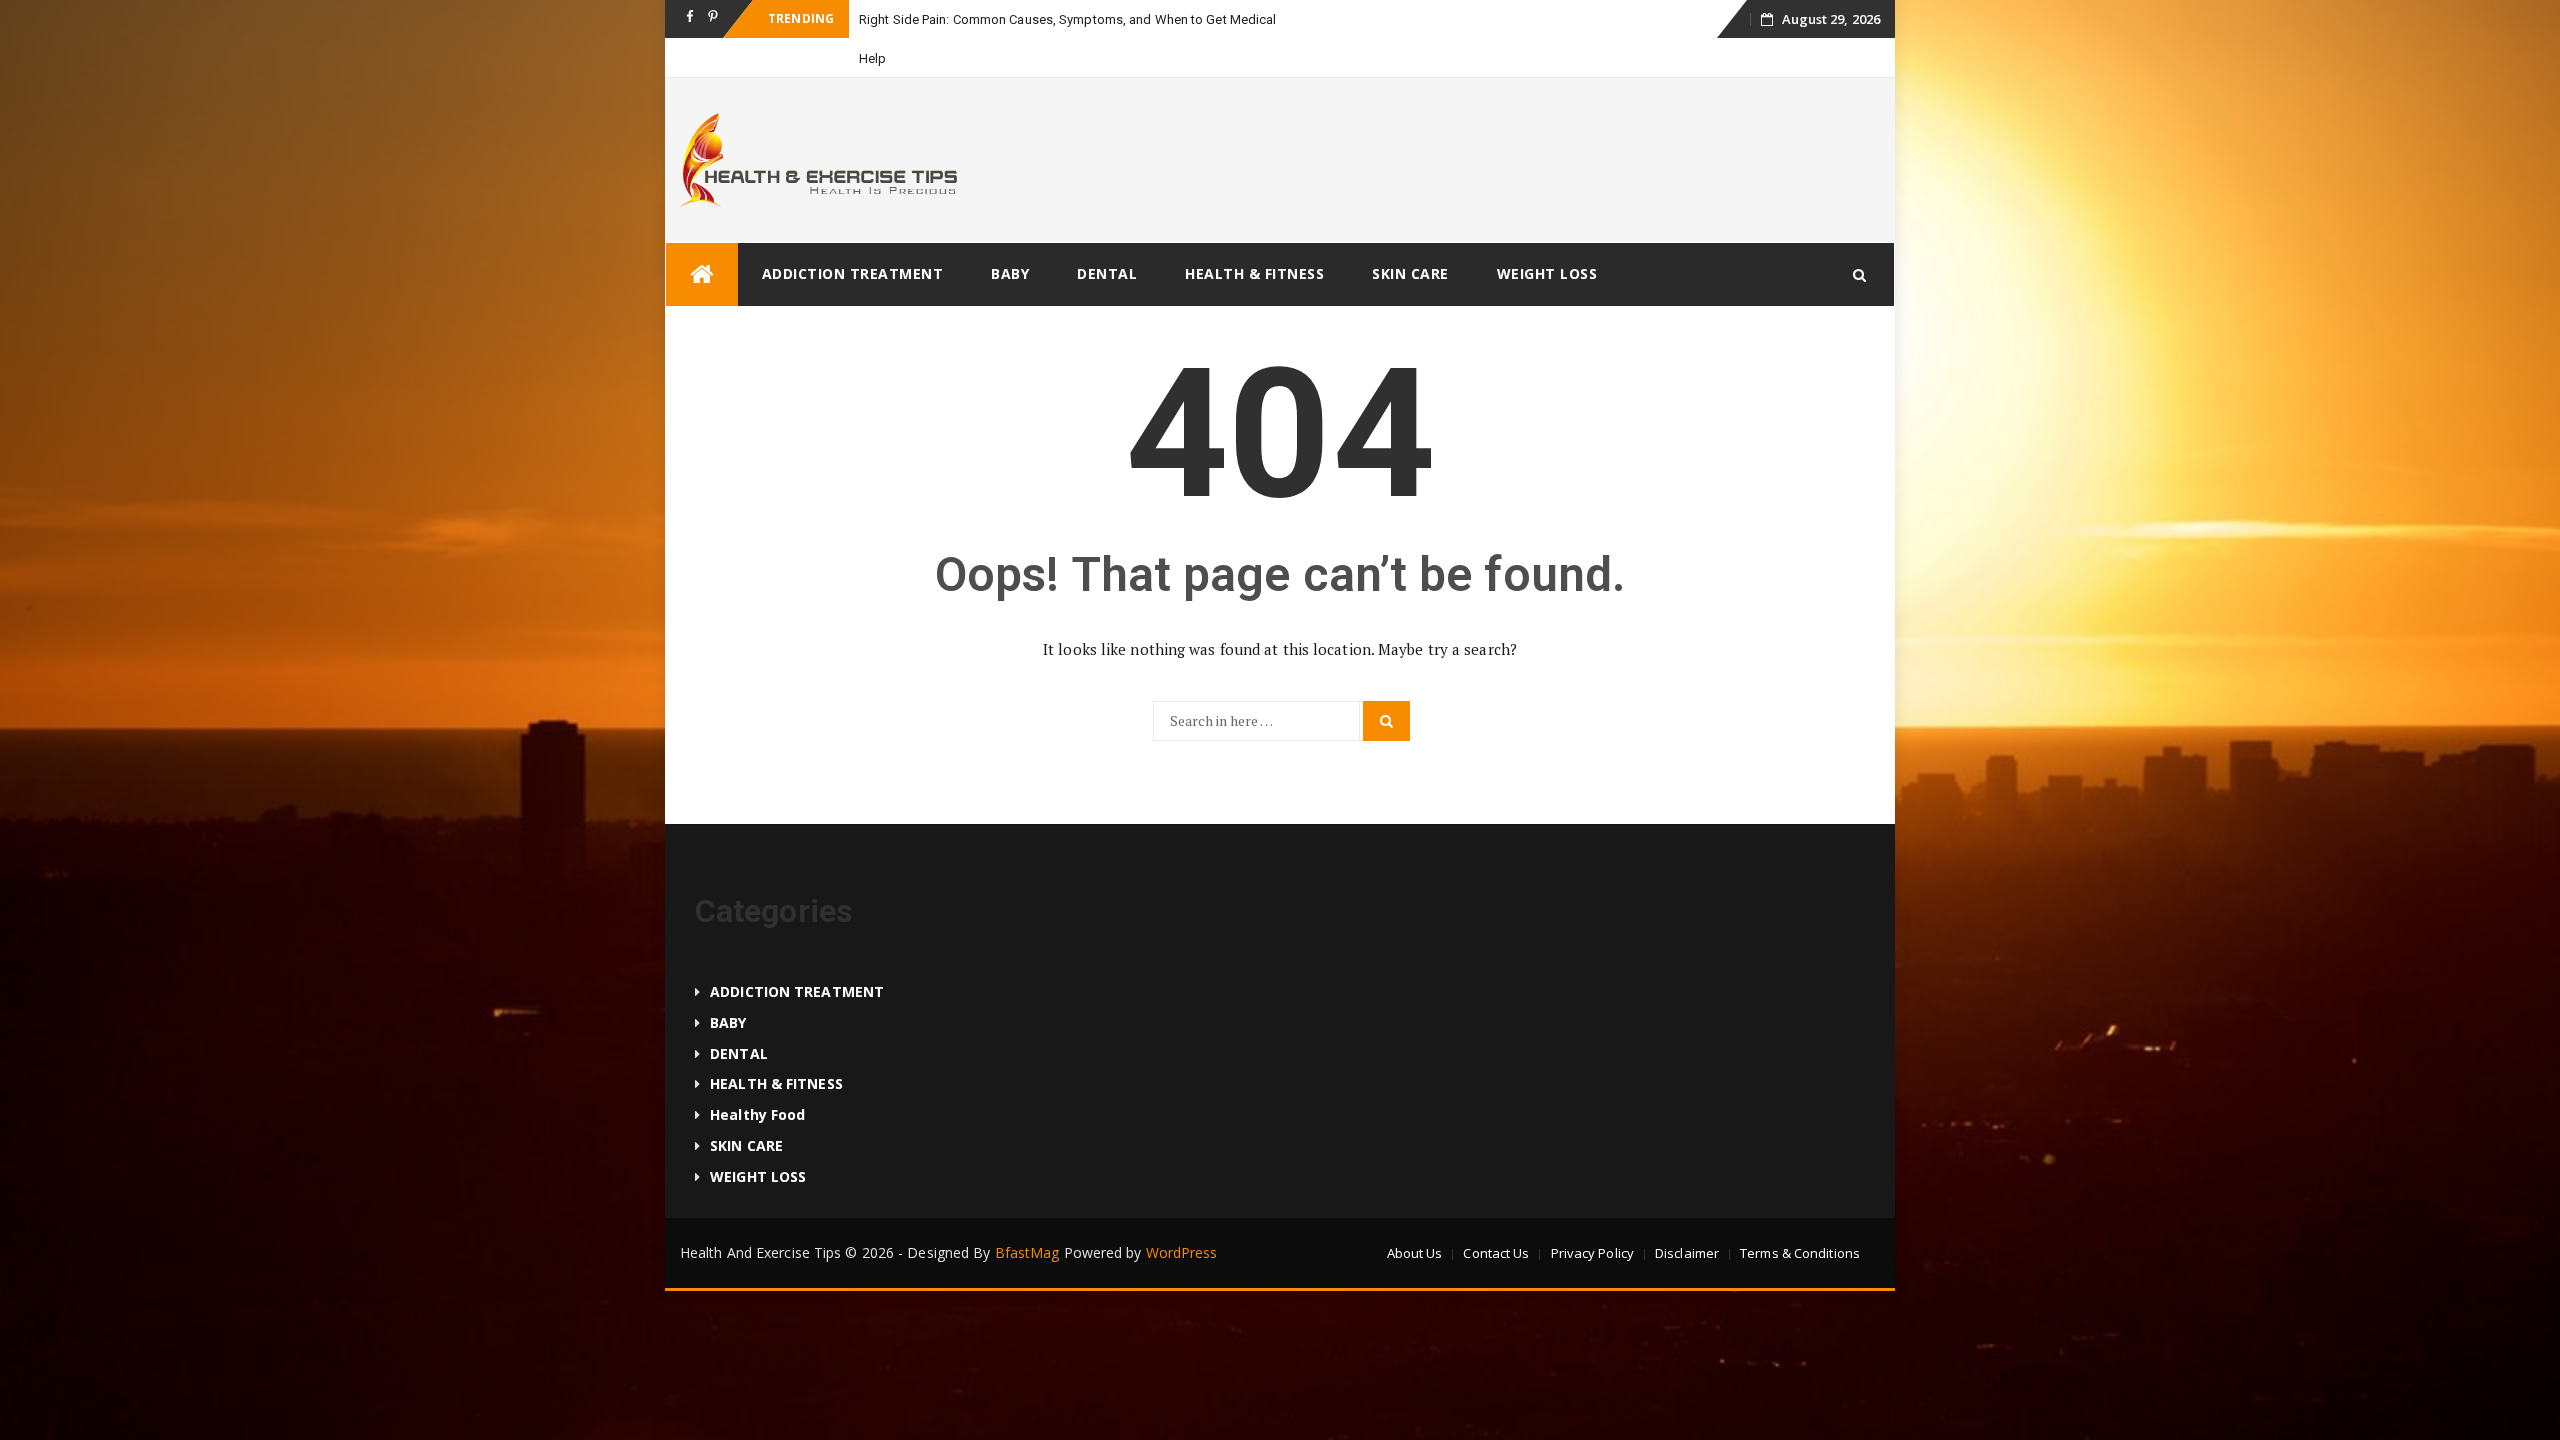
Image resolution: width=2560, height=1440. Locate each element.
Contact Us (1496, 1253)
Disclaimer (1687, 1253)
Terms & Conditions (1800, 1253)
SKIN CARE (1410, 273)
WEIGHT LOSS (1547, 273)
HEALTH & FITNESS (1254, 273)
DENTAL (1107, 273)
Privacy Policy (1592, 1253)
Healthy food (757, 1114)
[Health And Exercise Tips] (702, 274)
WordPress (1182, 1252)
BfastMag (1027, 1252)
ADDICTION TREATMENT (853, 273)
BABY (1010, 273)
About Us (1415, 1253)
